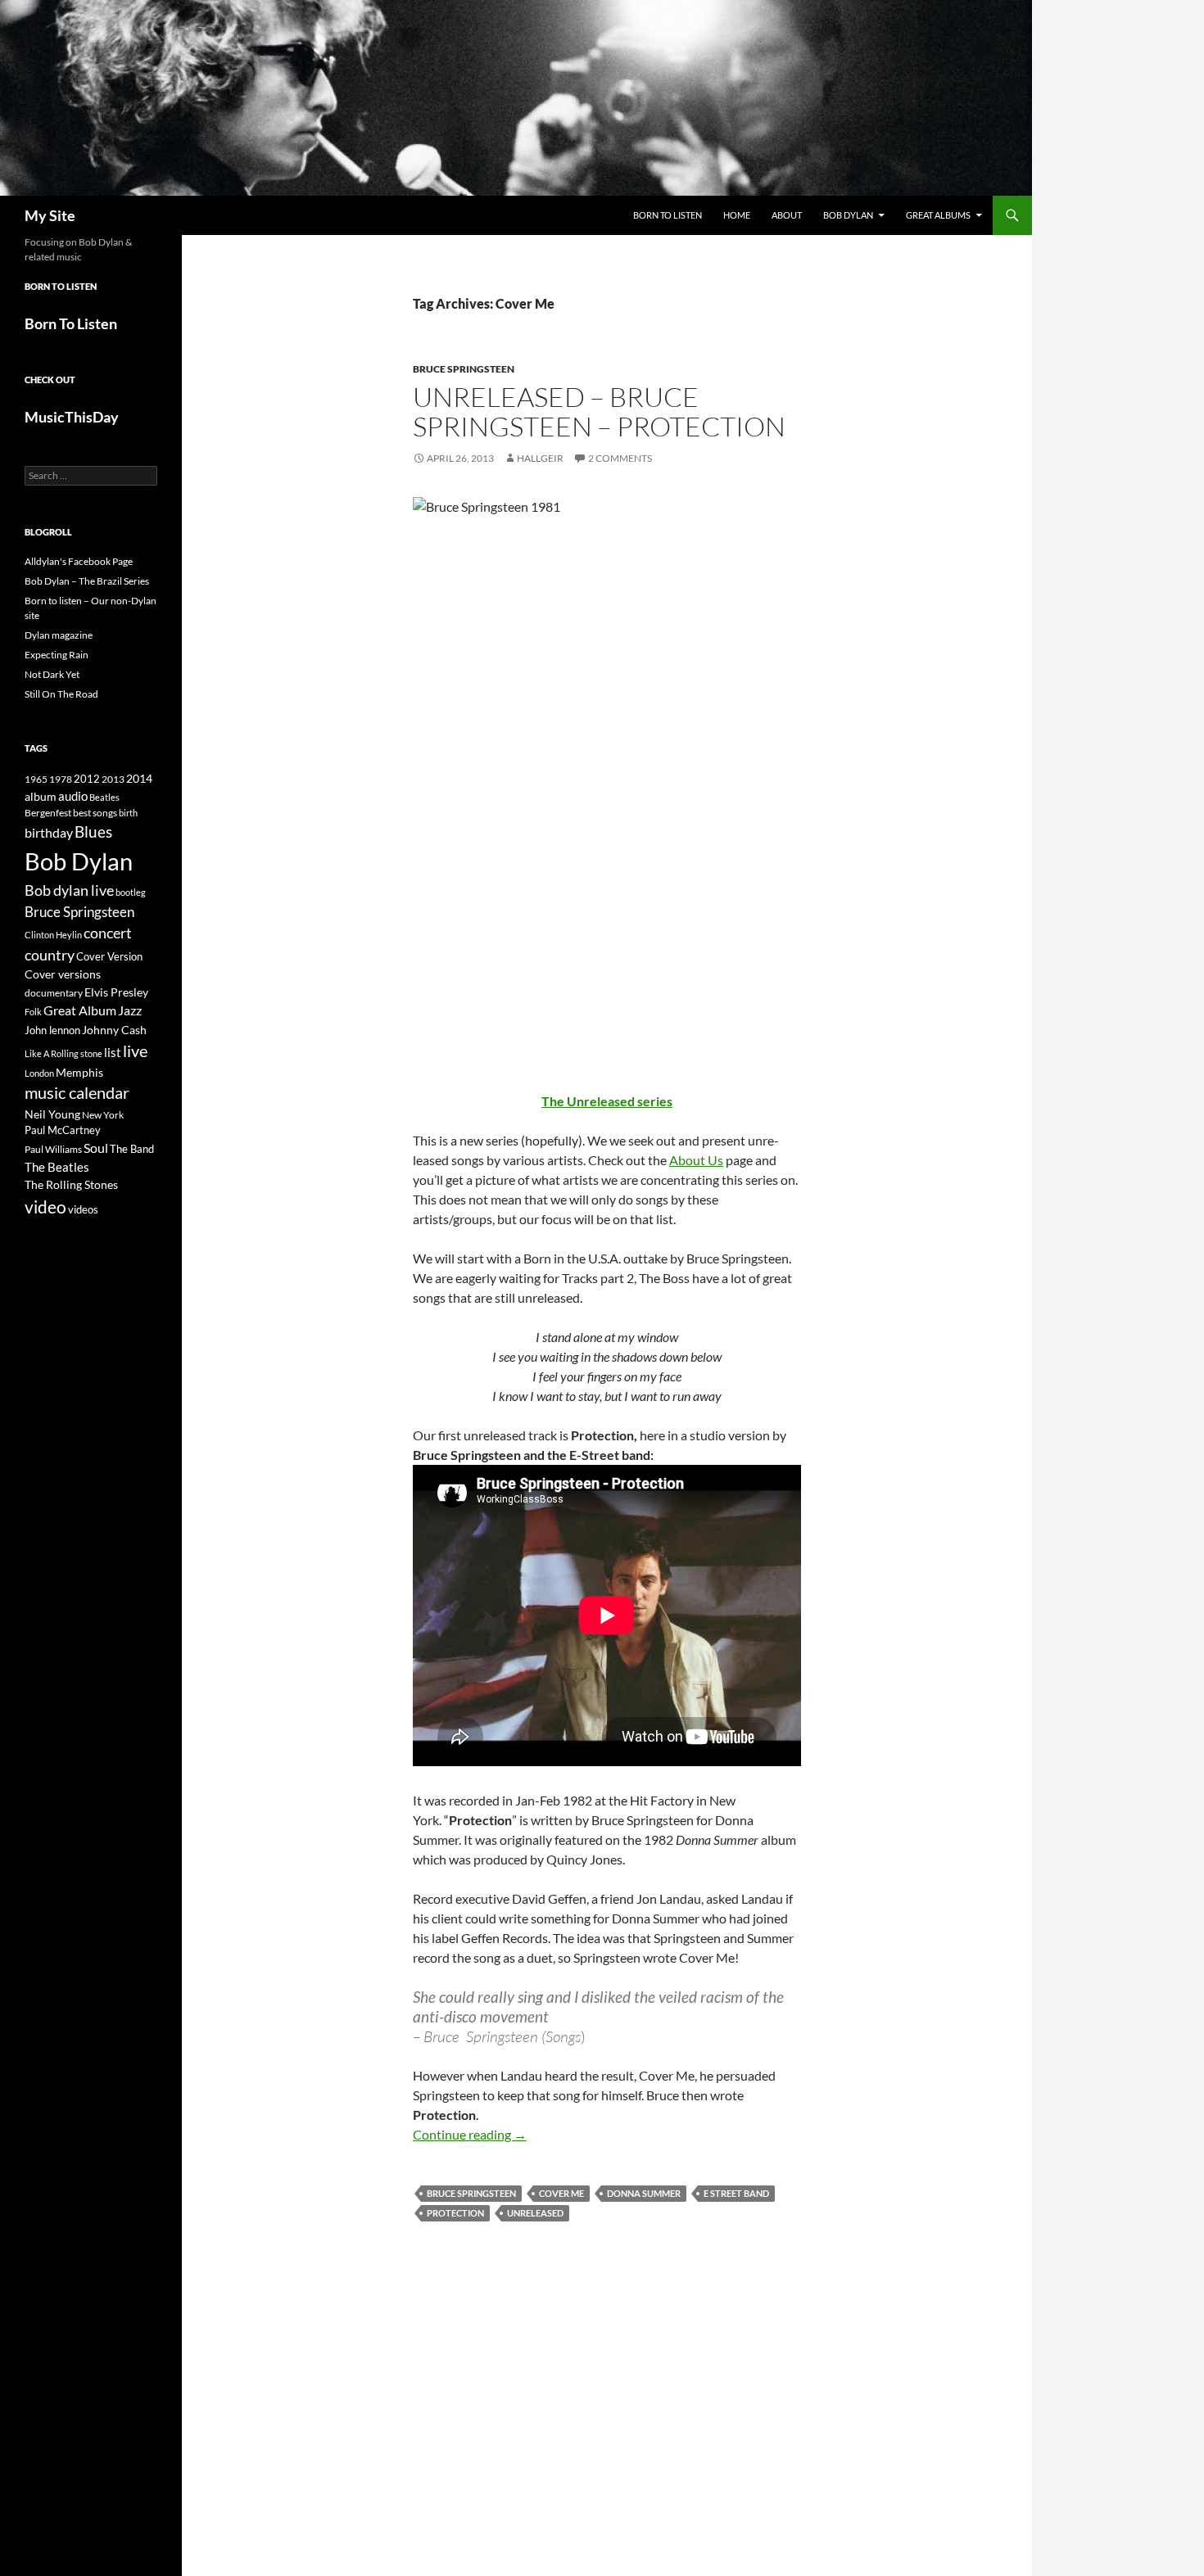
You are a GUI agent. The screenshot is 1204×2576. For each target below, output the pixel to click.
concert (108, 933)
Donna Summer (644, 2193)
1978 (61, 779)
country (50, 955)
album (41, 796)
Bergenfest (48, 813)
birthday (49, 832)
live (135, 1051)
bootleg (131, 892)
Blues (93, 832)
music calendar (77, 1092)
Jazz (130, 1010)
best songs (95, 812)
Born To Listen (668, 215)
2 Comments (620, 458)
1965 (36, 779)
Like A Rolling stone (63, 1053)
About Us (696, 1160)
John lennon (52, 1030)
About (787, 215)
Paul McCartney (63, 1130)
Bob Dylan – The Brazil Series (87, 581)
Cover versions (63, 974)
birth (128, 813)
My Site (50, 215)
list (113, 1052)
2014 (139, 778)
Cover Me (561, 2193)
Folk (33, 1012)
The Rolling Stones (71, 1184)
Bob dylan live (69, 890)
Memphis (79, 1072)
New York (103, 1114)
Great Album (80, 1010)
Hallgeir (540, 458)
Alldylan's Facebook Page (79, 561)
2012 (87, 779)
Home (737, 215)
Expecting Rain (57, 655)
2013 (113, 779)
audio (73, 796)
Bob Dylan (848, 215)
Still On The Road (61, 694)
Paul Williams (53, 1149)
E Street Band (736, 2193)
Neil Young (52, 1114)
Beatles (104, 797)
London (39, 1073)
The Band (132, 1149)
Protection (455, 2213)
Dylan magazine (59, 635)
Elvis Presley (116, 992)
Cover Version (109, 956)
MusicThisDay (72, 417)
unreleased (535, 2213)
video (45, 1207)
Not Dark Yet (52, 674)
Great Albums (938, 215)
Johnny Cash (114, 1030)
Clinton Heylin (53, 935)
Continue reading (470, 2134)
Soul (96, 1148)
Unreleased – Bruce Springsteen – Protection (599, 411)
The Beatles (57, 1167)
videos (83, 1209)
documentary (54, 993)
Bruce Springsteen (464, 369)
